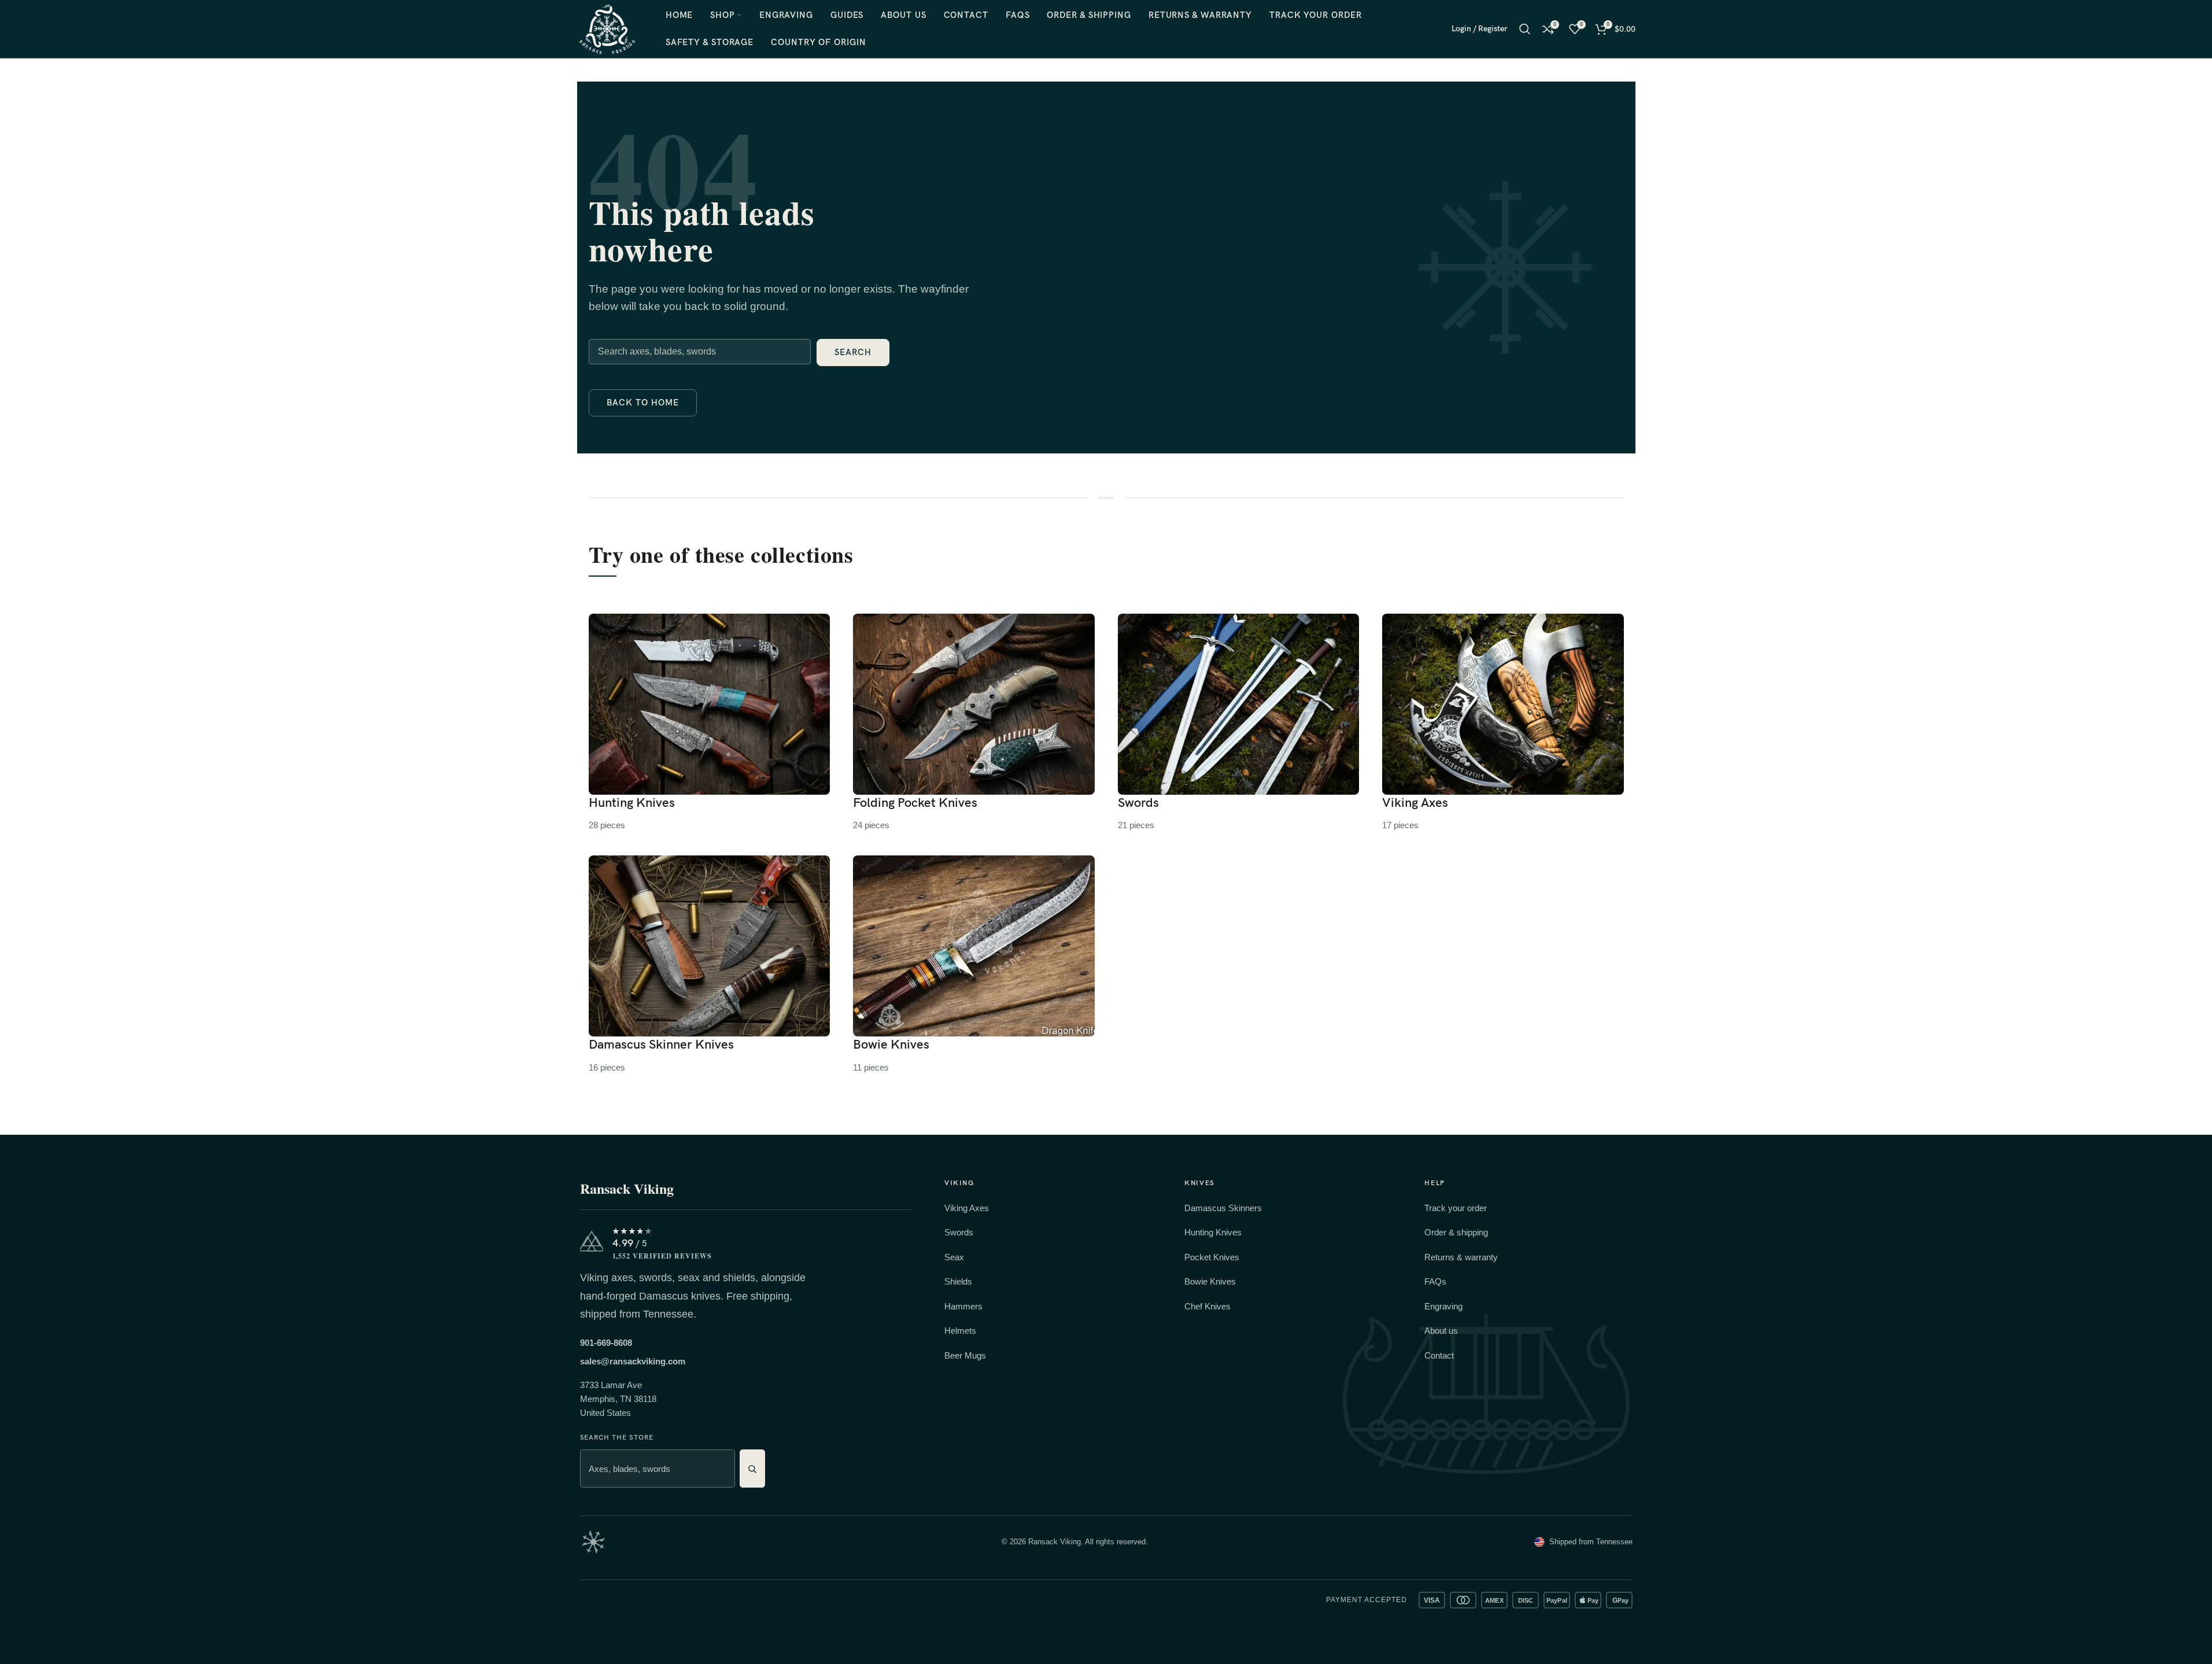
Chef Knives (1207, 1306)
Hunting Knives (1213, 1232)
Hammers (963, 1306)
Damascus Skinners (1223, 1208)
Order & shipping (1456, 1232)
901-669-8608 (606, 1343)
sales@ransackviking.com (633, 1361)
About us (1441, 1331)
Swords (959, 1232)
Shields (958, 1281)
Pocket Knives (1212, 1257)
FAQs (1435, 1281)
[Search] (1525, 29)
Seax (954, 1257)
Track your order (1456, 1208)
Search (853, 352)
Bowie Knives (1210, 1281)
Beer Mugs (965, 1355)
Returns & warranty (1461, 1257)
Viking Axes (967, 1208)
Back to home (643, 403)
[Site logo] (607, 28)
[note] (593, 1542)
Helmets (960, 1331)
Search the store (617, 1438)
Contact (1439, 1355)
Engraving (1443, 1306)
